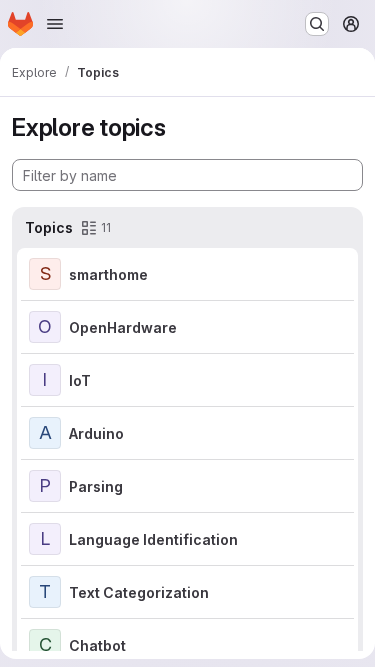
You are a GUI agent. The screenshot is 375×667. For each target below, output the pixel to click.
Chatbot (97, 645)
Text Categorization (139, 592)
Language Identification (153, 539)
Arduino (96, 433)
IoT (80, 380)
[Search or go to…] (317, 24)
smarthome (108, 274)
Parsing (96, 486)
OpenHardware (123, 327)
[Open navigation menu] (55, 24)
